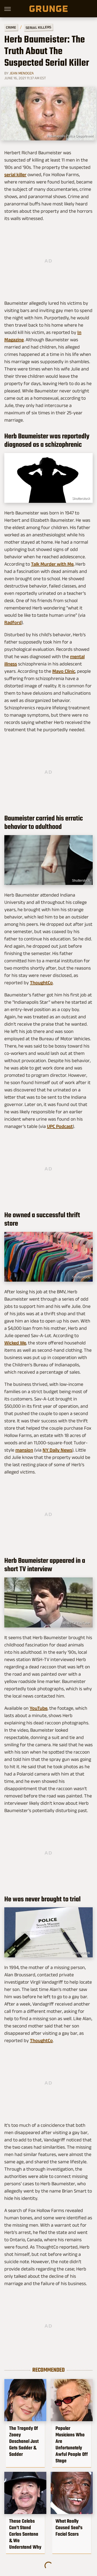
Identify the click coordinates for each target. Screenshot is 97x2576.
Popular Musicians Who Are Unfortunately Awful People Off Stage (72, 2444)
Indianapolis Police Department (70, 136)
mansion (24, 1450)
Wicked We (15, 1343)
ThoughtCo (41, 983)
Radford (13, 622)
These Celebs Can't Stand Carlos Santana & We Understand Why (25, 2534)
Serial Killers (38, 27)
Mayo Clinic (64, 671)
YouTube (39, 1708)
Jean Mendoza (22, 73)
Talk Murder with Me (52, 564)
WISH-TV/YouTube (76, 1623)
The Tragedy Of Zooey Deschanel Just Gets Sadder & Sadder (24, 2441)
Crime (11, 27)
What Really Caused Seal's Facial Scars (69, 2528)
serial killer (15, 175)
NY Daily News (57, 1450)
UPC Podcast (60, 1126)
